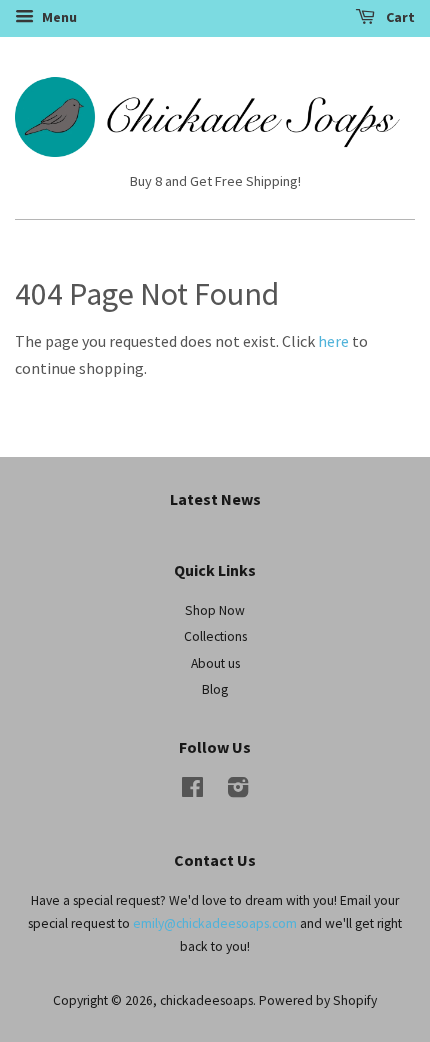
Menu (58, 17)
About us (215, 663)
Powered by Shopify (318, 1000)
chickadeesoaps (206, 1000)
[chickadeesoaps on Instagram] (238, 791)
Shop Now (215, 610)
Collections (215, 636)
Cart (399, 17)
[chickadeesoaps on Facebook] (192, 791)
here (333, 341)
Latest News (215, 499)
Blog (215, 689)
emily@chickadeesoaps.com (215, 923)
